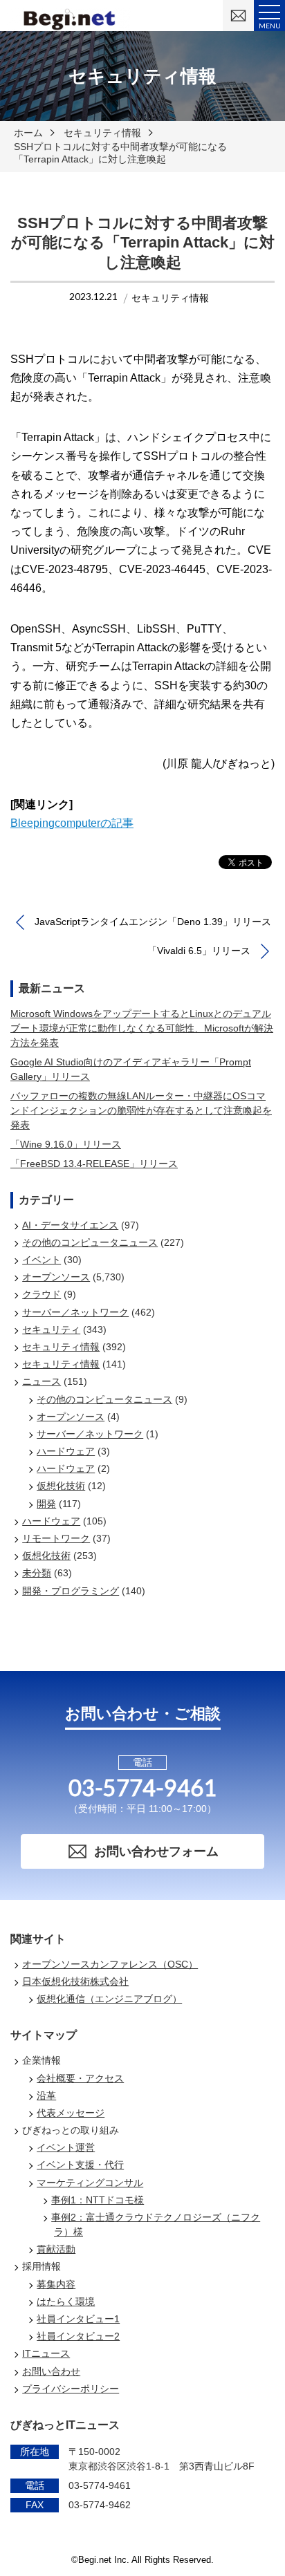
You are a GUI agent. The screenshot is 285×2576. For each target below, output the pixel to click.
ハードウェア (66, 1451)
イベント (42, 1260)
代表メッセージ (71, 2113)
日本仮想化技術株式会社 (75, 1981)
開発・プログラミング (71, 1591)
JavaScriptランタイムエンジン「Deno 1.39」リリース (153, 922)
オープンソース (56, 1277)
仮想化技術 (61, 1486)
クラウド (42, 1294)
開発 (46, 1504)
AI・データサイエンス (70, 1225)
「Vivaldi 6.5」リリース (199, 951)
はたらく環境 (66, 2302)
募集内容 (56, 2284)
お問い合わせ (51, 2371)
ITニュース (46, 2353)
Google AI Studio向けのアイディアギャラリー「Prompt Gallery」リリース (131, 1069)
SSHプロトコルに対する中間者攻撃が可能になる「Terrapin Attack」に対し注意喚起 (120, 153)
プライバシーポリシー (71, 2389)
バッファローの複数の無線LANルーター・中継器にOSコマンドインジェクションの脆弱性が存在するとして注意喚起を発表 (141, 1110)
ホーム (28, 133)
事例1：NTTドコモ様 (98, 2200)
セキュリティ (51, 1329)
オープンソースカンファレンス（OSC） (110, 1964)
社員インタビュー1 (78, 2319)
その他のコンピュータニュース (90, 1242)
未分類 (37, 1573)
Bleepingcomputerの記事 (72, 823)
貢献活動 (56, 2249)
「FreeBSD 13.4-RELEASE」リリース (94, 1164)
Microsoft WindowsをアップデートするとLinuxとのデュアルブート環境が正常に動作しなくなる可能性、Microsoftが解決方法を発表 (142, 1028)
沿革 (46, 2096)
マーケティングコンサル (90, 2183)
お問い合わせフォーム (156, 1851)
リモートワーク (56, 1538)
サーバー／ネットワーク (75, 1312)
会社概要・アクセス (80, 2078)
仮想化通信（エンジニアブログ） (109, 1999)
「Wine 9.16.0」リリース (66, 1144)
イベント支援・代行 (80, 2165)
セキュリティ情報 (102, 133)
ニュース (42, 1381)
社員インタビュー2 (78, 2336)
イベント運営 (66, 2147)
